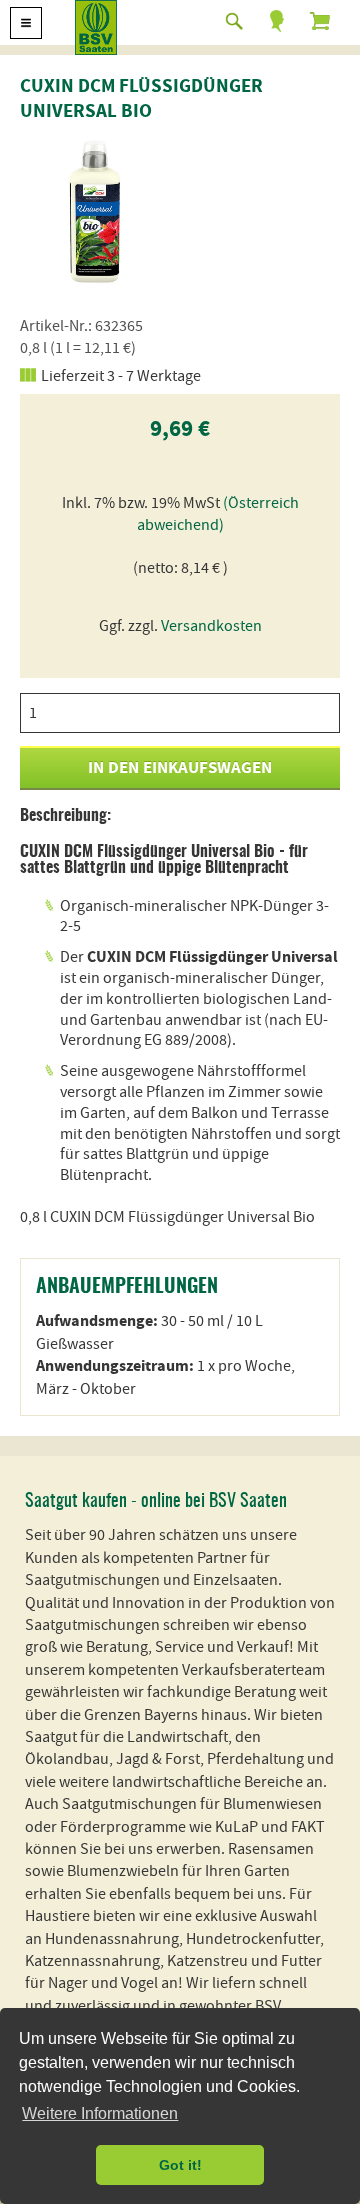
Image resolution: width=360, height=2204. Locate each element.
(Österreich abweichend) (218, 514)
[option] (95, 210)
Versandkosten (211, 626)
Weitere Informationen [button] (100, 2113)
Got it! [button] (180, 2165)
